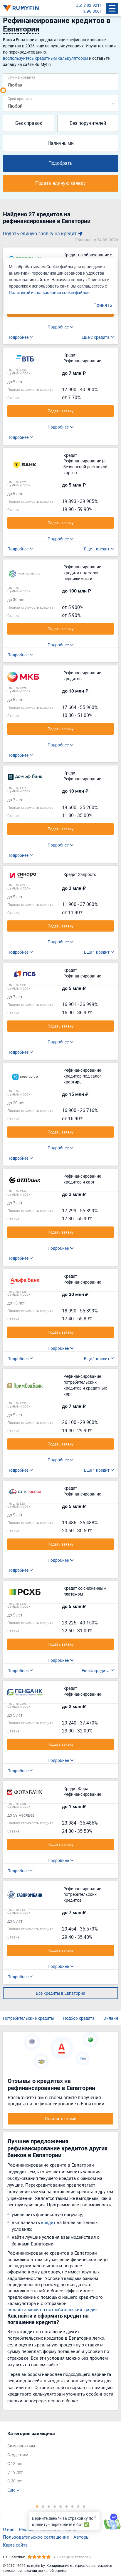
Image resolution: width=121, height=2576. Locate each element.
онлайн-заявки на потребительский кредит (53, 2309)
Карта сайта (15, 2545)
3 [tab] (49, 2506)
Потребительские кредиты (29, 2018)
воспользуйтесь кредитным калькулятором (46, 58)
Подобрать (60, 163)
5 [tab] (60, 2506)
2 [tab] (43, 2506)
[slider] (3, 90)
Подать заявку (60, 411)
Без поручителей (88, 123)
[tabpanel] (58, 2462)
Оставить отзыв (61, 2118)
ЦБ (78, 5)
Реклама (28, 2529)
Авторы (81, 2537)
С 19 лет (15, 2472)
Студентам (18, 2455)
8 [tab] (78, 2506)
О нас (9, 2529)
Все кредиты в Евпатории (60, 1993)
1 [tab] (37, 2506)
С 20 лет (15, 2481)
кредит (48, 2222)
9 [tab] (84, 2506)
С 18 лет (15, 2463)
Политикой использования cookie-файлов (49, 292)
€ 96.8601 (93, 11)
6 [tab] (66, 2506)
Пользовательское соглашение (36, 2537)
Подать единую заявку (60, 183)
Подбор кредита (79, 2018)
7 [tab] (72, 2506)
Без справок (29, 123)
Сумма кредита (21, 77)
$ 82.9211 (93, 5)
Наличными (61, 143)
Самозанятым (21, 2446)
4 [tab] (55, 2506)
